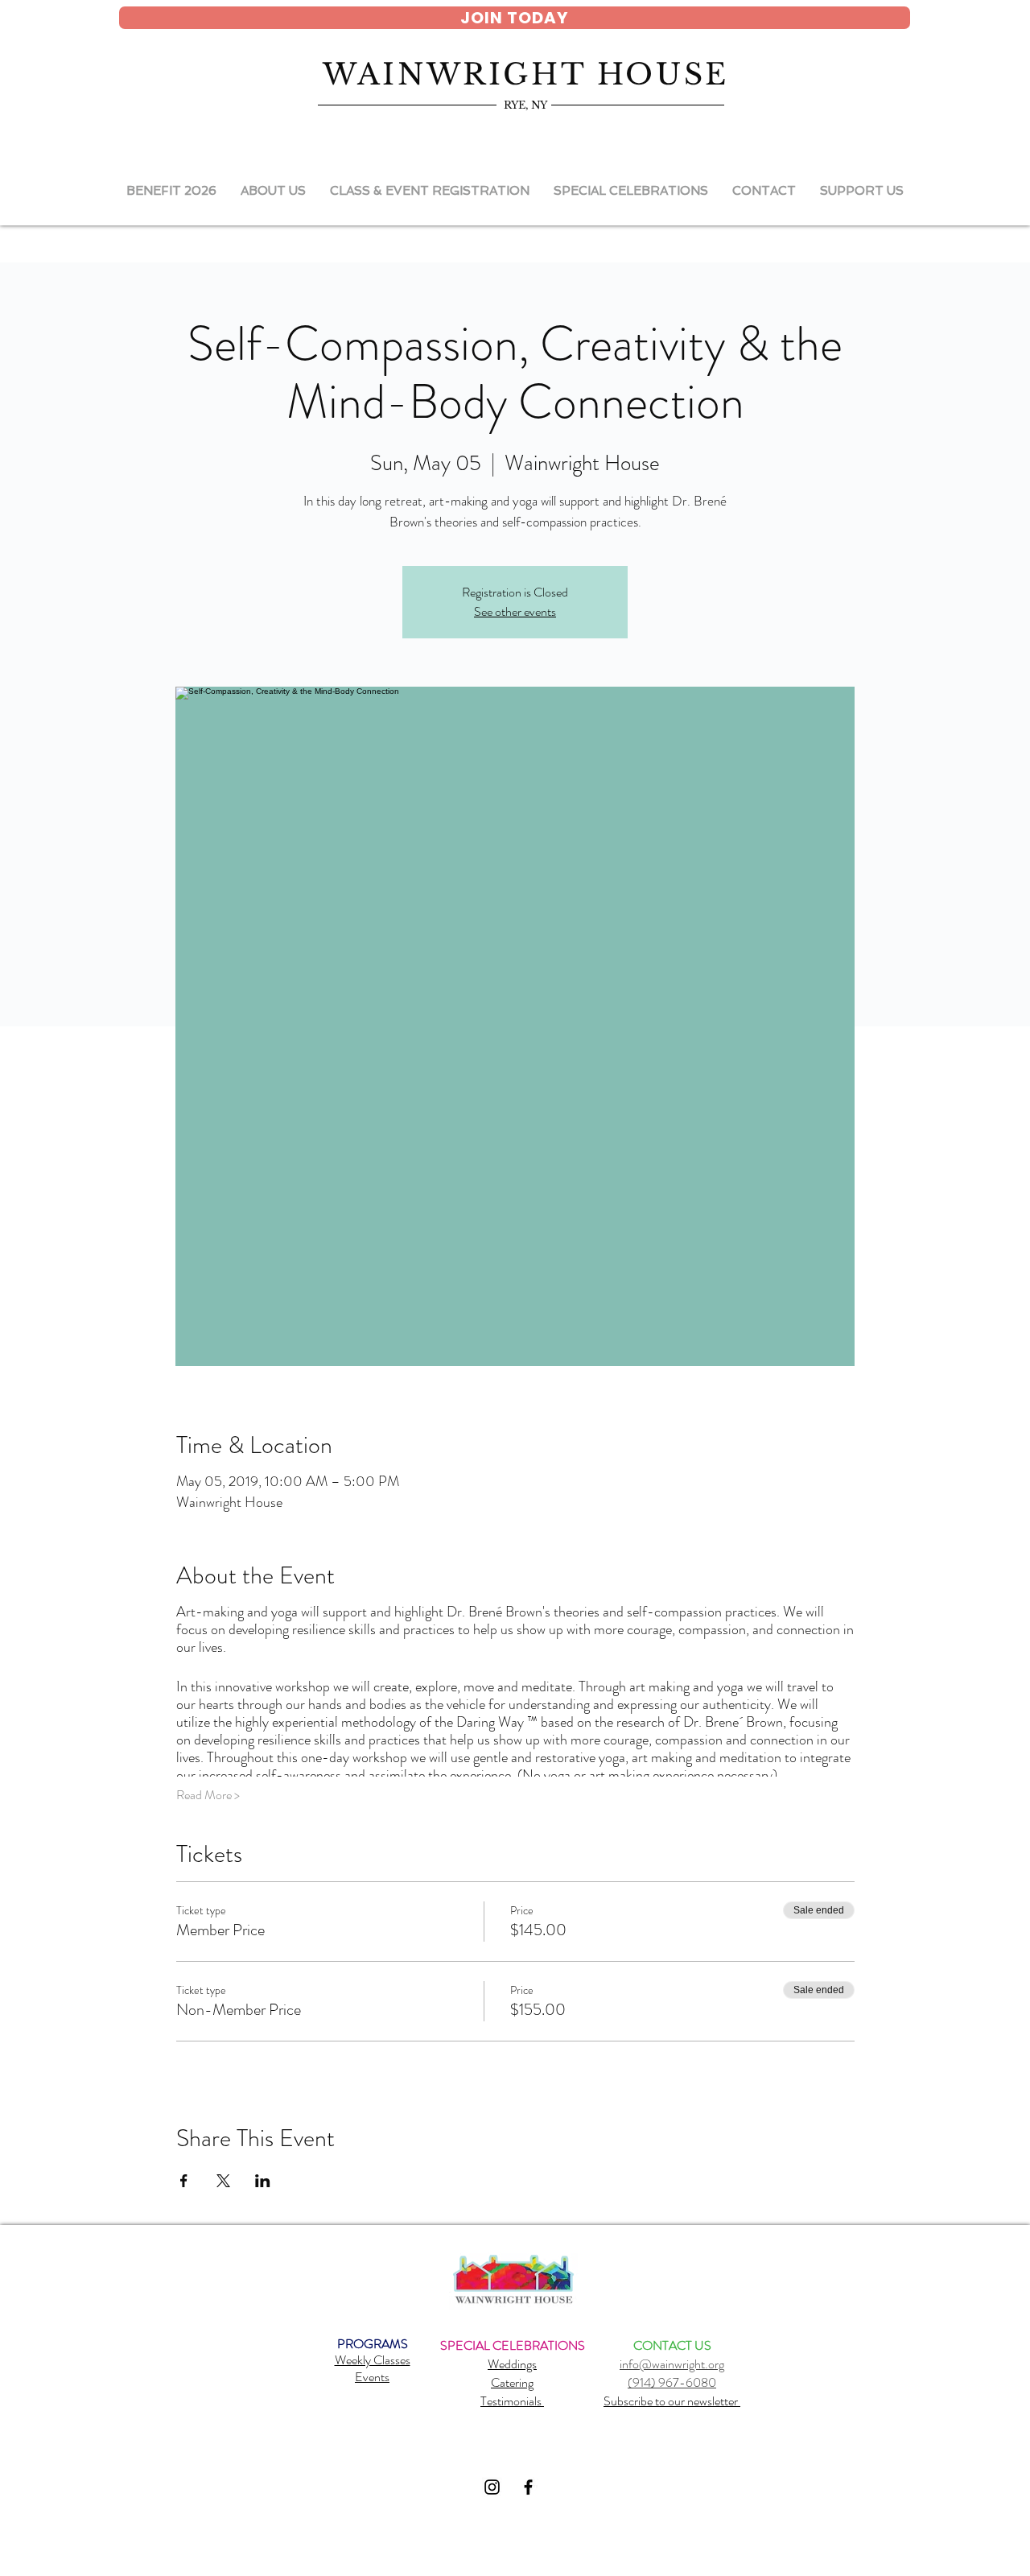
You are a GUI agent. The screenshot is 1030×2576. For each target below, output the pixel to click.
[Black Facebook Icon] (528, 2487)
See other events (515, 611)
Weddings (512, 2364)
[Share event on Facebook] (184, 2181)
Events (372, 2377)
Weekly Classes (373, 2360)
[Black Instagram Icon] (492, 2487)
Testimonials (512, 2401)
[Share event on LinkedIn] (263, 2181)
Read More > (208, 1795)
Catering (512, 2382)
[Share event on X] (223, 2181)
